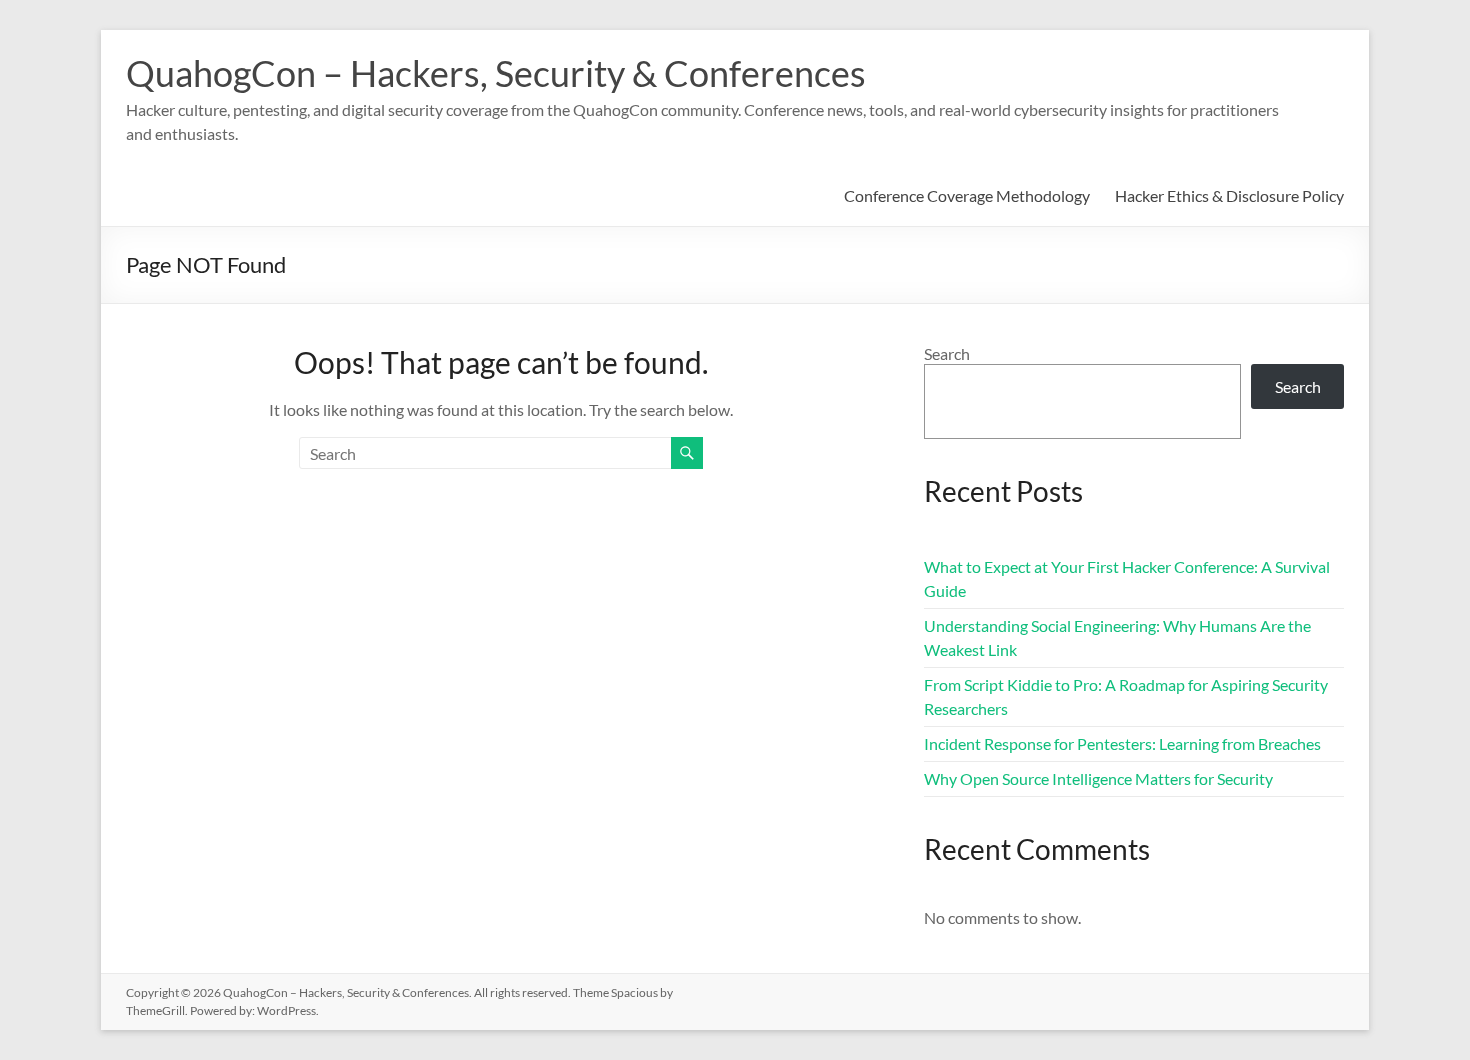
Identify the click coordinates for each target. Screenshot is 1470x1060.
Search (947, 353)
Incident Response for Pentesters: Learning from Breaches (1122, 743)
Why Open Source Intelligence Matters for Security (1098, 778)
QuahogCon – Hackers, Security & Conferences (496, 73)
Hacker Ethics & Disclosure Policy (1229, 195)
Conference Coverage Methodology (967, 195)
